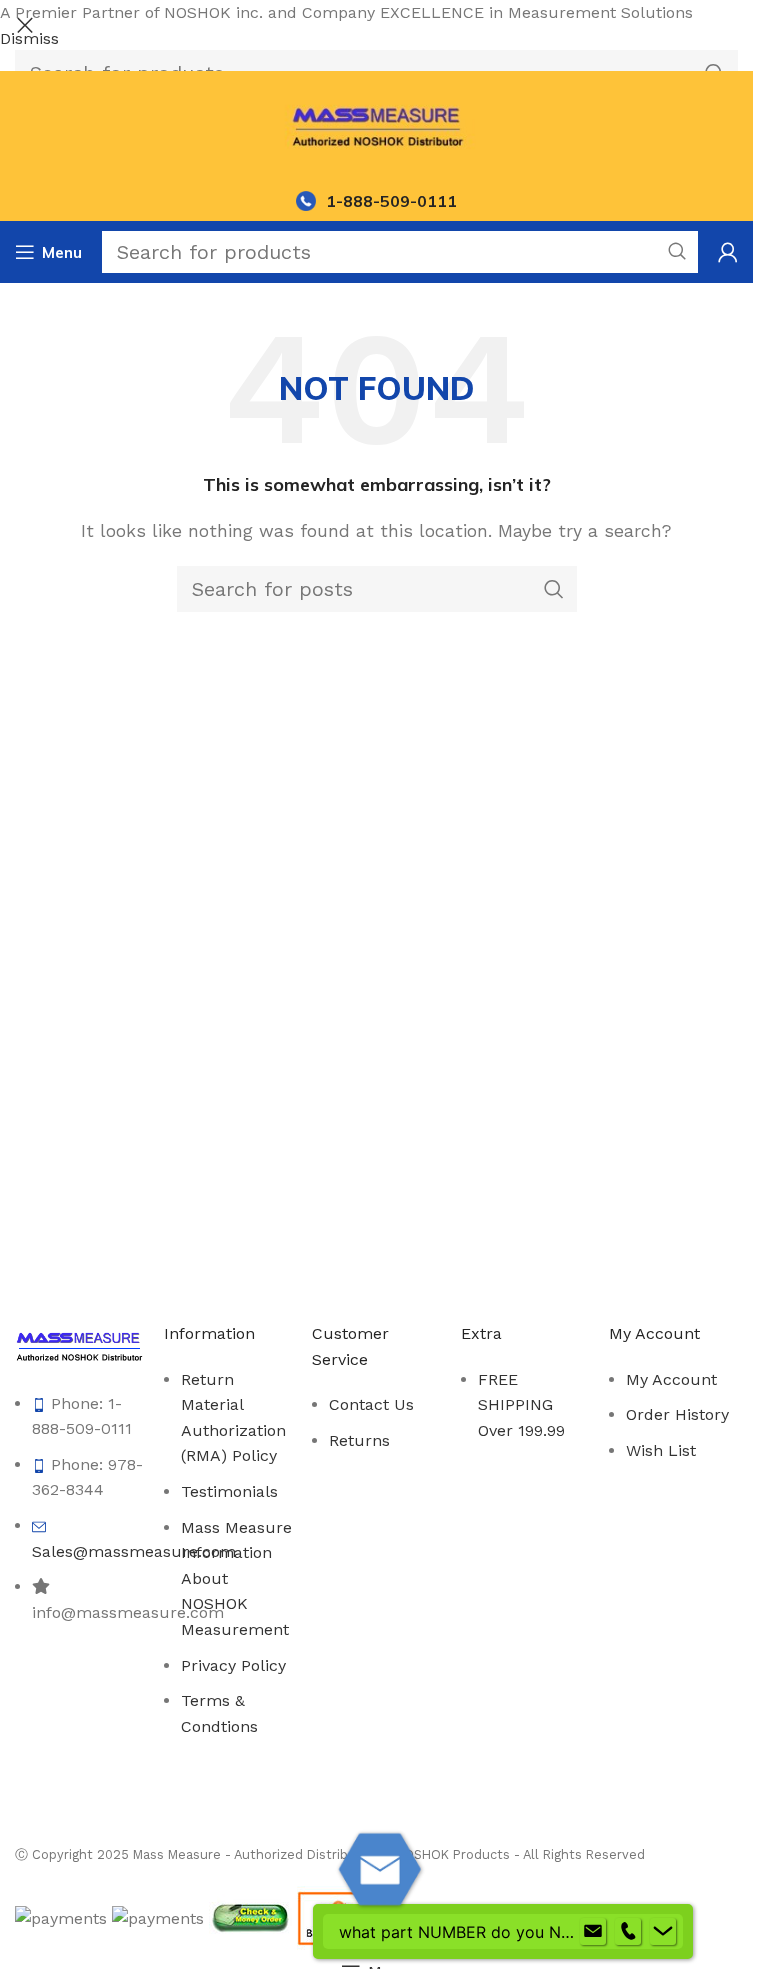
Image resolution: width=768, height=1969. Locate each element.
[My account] (728, 252)
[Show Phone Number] (628, 1932)
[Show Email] (593, 1932)
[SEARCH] (677, 252)
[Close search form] (25, 25)
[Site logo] (376, 124)
